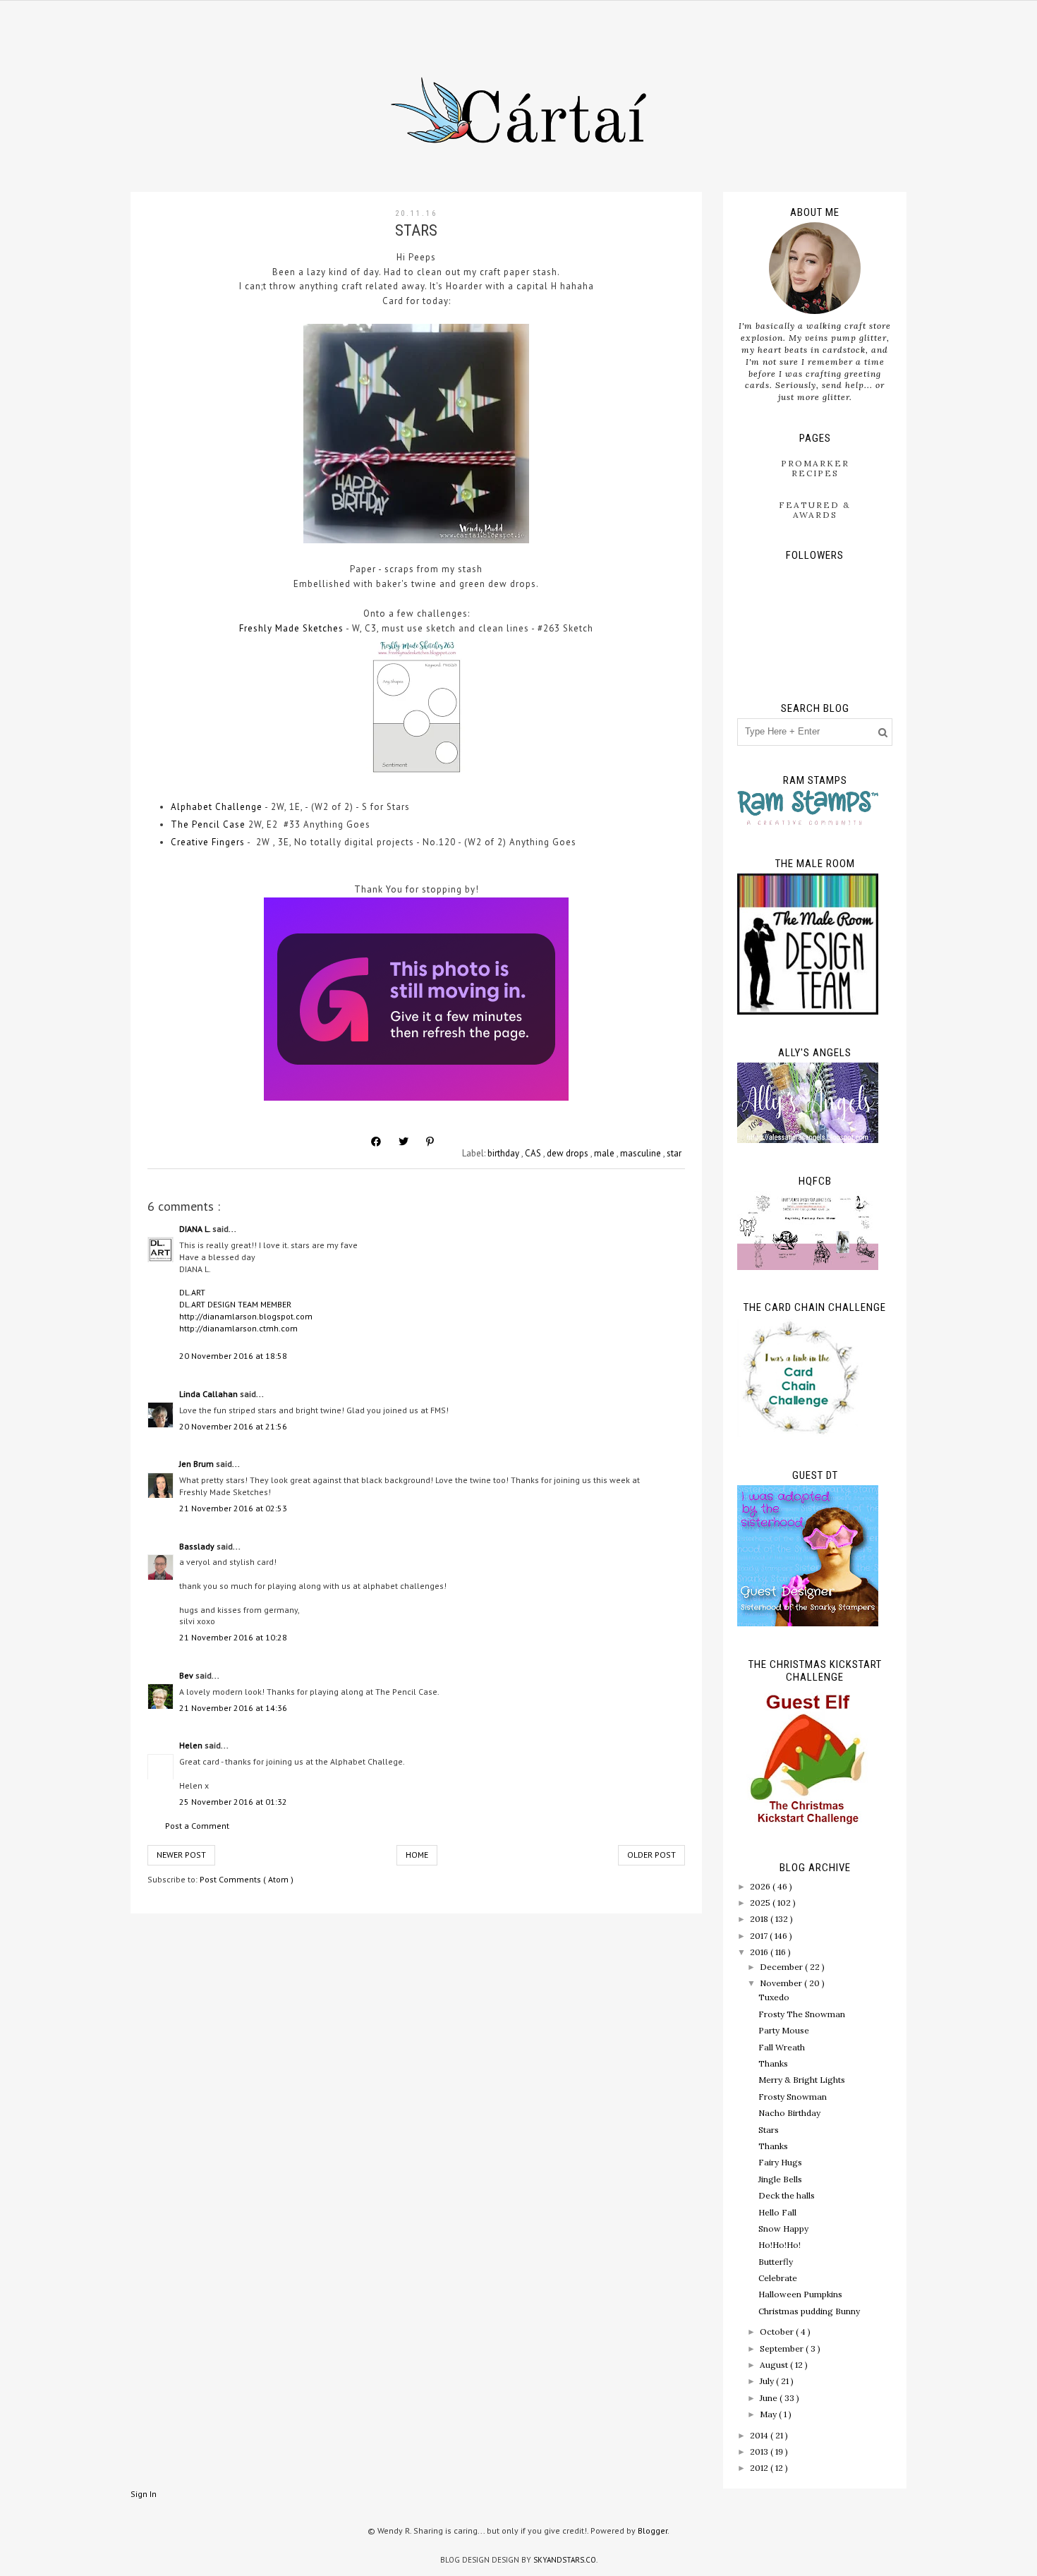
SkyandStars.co (565, 2560)
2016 (760, 1952)
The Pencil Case (208, 824)
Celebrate (778, 2278)
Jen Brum (198, 1464)
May (769, 2414)
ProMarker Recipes (815, 468)
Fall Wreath (782, 2047)
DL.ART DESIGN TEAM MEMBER (235, 1304)
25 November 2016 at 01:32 (233, 1802)
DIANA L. (196, 1229)
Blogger (653, 2530)
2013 (760, 2451)
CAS (534, 1153)
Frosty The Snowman (802, 2014)
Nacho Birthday (789, 2113)
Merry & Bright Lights (802, 2080)
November (782, 1983)
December (782, 1967)
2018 (760, 1919)
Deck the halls (787, 2195)
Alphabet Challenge (217, 807)
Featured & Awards (815, 510)
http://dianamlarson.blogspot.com (246, 1316)
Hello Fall (777, 2212)
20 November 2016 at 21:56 (233, 1426)
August (775, 2365)
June (770, 2398)
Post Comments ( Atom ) (247, 1879)
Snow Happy (783, 2229)
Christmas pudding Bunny (809, 2311)
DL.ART (192, 1292)
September (783, 2348)
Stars (769, 2130)
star (674, 1153)
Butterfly (776, 2262)
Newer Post (181, 1855)
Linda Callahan (210, 1394)
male (605, 1153)
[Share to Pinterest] (430, 1142)
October (778, 2332)
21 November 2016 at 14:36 (233, 1708)
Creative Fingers (208, 842)
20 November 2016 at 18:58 (233, 1356)
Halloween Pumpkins (800, 2294)
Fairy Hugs (780, 2162)
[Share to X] (404, 1142)
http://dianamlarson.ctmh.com (238, 1328)
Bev (187, 1675)
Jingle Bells (780, 2179)
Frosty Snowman (793, 2097)
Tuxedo (774, 1997)
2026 (761, 1886)
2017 (760, 1936)
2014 (760, 2435)
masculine (642, 1153)
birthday (504, 1153)
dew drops (569, 1153)
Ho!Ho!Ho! (780, 2245)
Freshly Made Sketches (291, 628)
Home (417, 1855)
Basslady (198, 1546)
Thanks (773, 2063)
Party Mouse (784, 2030)
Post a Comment (197, 1826)
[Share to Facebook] (376, 1142)
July (768, 2381)
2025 (761, 1903)
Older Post (651, 1855)
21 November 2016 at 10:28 (233, 1637)
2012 (760, 2468)
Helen (192, 1745)
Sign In (144, 2494)
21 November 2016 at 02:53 (233, 1508)
